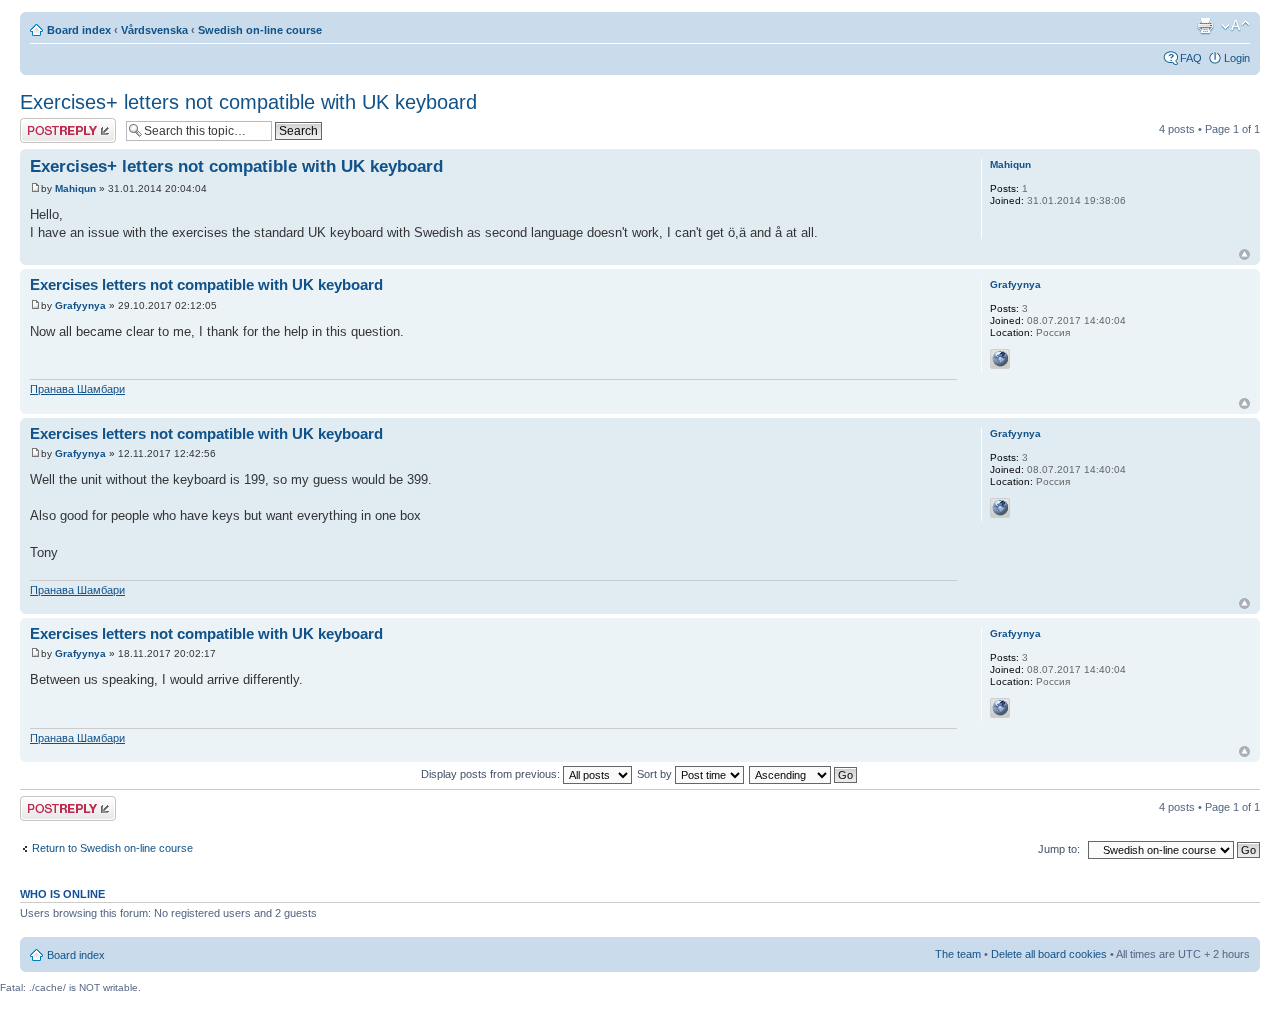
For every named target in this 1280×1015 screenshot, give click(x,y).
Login (1237, 58)
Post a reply (49, 124)
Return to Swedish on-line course (112, 848)
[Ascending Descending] (804, 774)
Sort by (656, 774)
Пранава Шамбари (77, 389)
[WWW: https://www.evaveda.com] (1000, 359)
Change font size (1235, 26)
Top (1244, 254)
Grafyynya (80, 305)
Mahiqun (75, 188)
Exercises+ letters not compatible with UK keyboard (248, 102)
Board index (79, 30)
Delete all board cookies (1049, 954)
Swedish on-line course (260, 30)
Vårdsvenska (154, 30)
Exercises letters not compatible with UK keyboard (206, 284)
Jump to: (1059, 849)
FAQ (1191, 58)
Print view (1205, 26)
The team (958, 954)
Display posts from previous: (492, 774)
